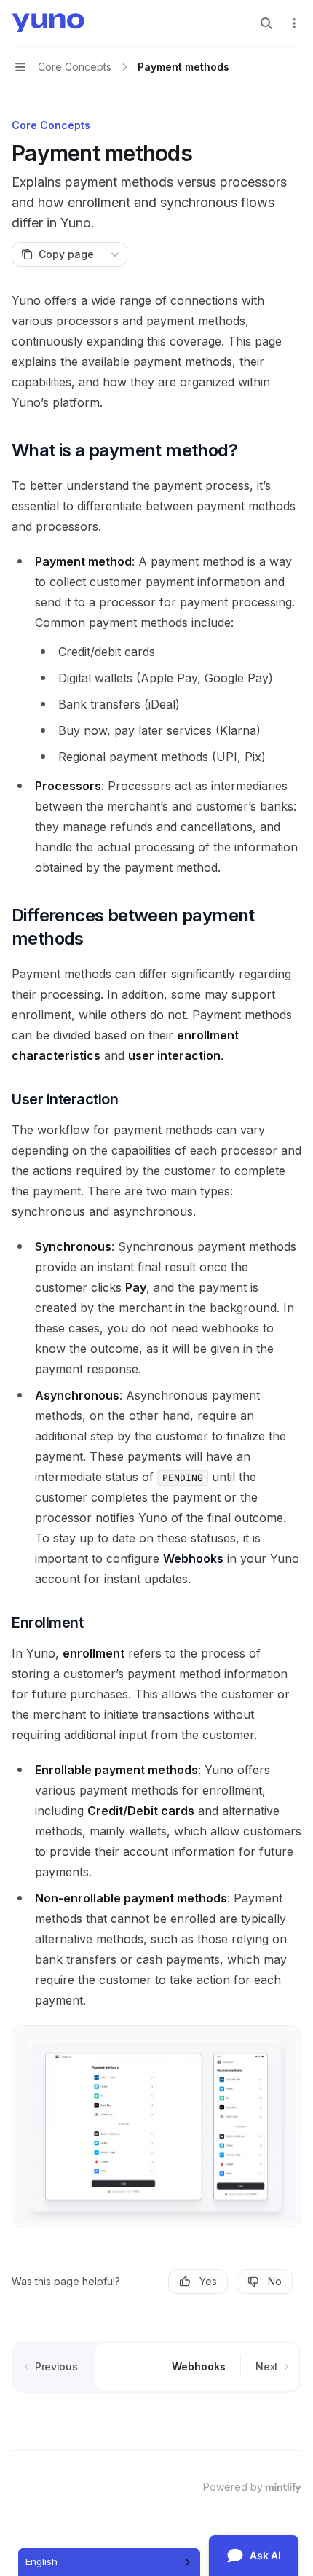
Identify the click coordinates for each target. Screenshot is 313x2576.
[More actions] (294, 23)
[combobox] (109, 2562)
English (41, 2561)
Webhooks (193, 1558)
